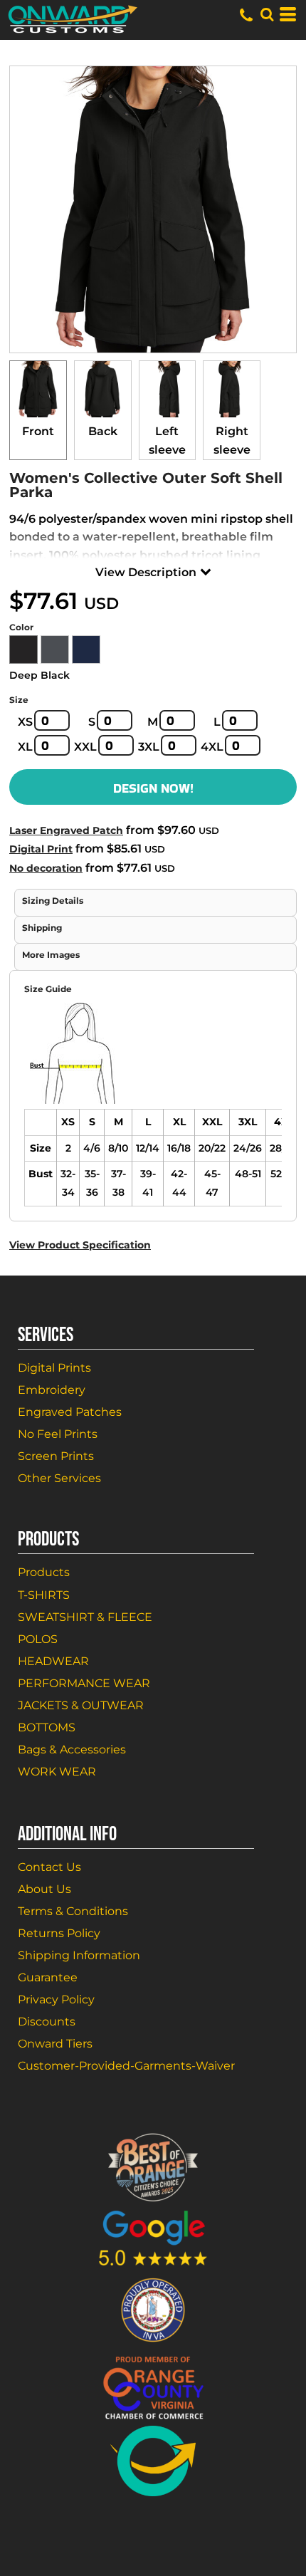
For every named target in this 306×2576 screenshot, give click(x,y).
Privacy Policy (56, 1999)
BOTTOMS (47, 1727)
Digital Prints (54, 1368)
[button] (267, 14)
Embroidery (52, 1390)
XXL (85, 747)
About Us (44, 1889)
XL (25, 747)
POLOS (38, 1639)
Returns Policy (59, 1933)
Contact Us (49, 1867)
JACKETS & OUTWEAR (81, 1705)
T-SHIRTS (44, 1595)
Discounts (47, 2022)
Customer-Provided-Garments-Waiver (126, 2066)
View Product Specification (80, 1245)
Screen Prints (56, 1456)
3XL (149, 747)
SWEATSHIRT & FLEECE (85, 1617)
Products (44, 1572)
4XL (212, 747)
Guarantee (48, 1977)
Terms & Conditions (73, 1911)
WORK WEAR (57, 1772)
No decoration (46, 868)
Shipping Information (79, 1955)
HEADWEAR (53, 1661)
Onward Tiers (55, 2044)
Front (38, 431)
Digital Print (41, 849)
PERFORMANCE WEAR (84, 1683)
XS (25, 722)
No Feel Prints (58, 1434)
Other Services (59, 1478)
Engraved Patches (70, 1412)
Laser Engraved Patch (66, 830)
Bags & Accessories (72, 1750)
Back (103, 431)
